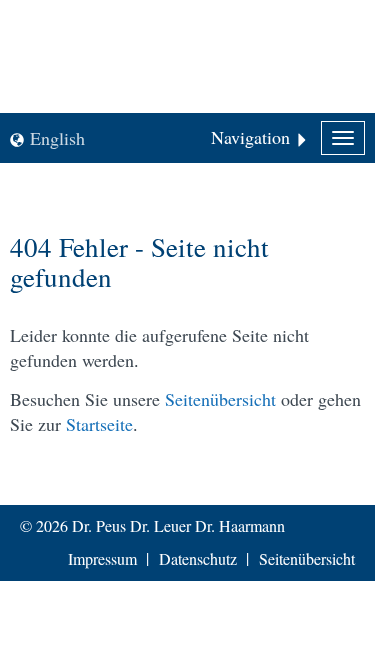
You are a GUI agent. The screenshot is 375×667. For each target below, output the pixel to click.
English (57, 138)
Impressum (102, 558)
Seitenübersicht (220, 399)
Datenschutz (198, 558)
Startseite (99, 424)
